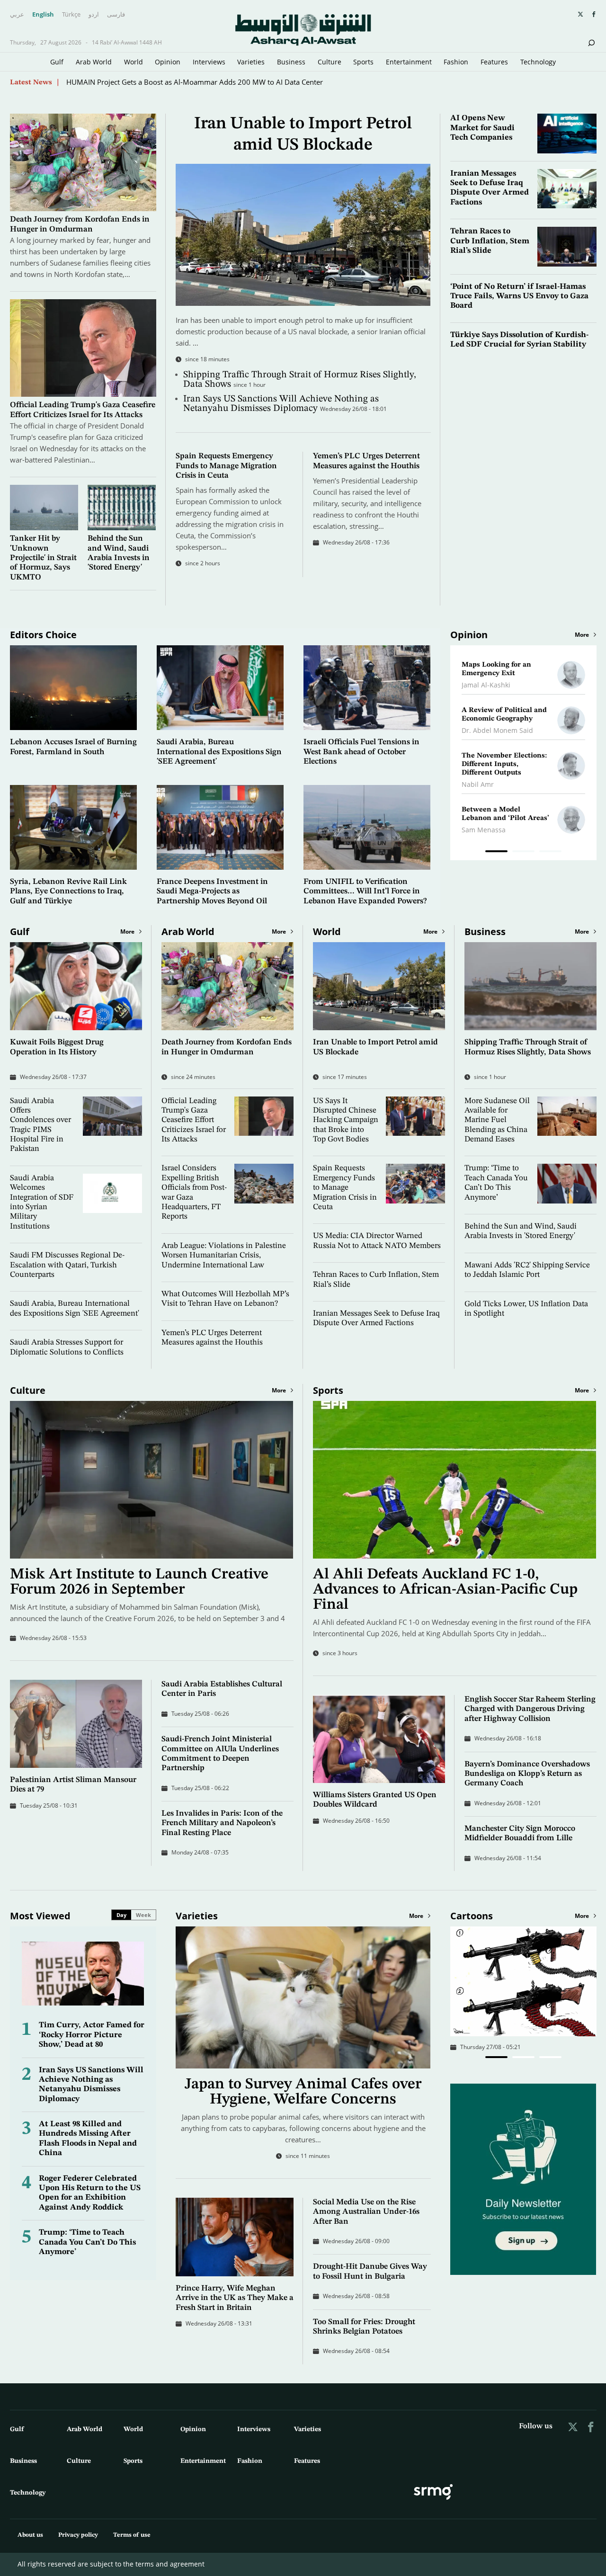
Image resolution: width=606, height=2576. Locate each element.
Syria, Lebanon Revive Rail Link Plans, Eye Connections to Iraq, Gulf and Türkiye (68, 891)
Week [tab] (143, 1915)
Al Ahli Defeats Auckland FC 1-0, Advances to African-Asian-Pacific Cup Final (445, 1590)
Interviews (209, 62)
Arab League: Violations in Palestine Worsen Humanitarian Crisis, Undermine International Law (224, 1256)
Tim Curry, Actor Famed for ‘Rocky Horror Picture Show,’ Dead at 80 (92, 2035)
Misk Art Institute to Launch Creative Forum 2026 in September (139, 1582)
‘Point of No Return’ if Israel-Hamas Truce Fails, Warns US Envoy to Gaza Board (519, 296)
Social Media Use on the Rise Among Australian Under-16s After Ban (366, 2212)
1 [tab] (496, 853)
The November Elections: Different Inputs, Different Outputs (504, 764)
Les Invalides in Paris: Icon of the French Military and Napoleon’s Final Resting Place (222, 1823)
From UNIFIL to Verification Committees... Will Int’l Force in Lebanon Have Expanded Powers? (365, 891)
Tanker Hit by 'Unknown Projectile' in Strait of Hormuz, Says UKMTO (43, 558)
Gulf (57, 62)
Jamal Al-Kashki (486, 685)
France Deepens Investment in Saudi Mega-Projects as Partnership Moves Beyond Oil (212, 891)
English (43, 15)
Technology (538, 62)
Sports (363, 62)
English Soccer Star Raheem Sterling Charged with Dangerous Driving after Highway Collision (530, 1709)
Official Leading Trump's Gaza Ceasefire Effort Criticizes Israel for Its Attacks (194, 1120)
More (582, 635)
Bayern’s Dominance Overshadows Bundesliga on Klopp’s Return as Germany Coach (527, 1774)
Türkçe (71, 15)
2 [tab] (523, 853)
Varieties (251, 62)
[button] (496, 2057)
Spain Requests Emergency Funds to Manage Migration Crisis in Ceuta (226, 466)
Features (494, 62)
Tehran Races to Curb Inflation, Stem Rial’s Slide (490, 241)
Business (291, 62)
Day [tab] (121, 1915)
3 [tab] (550, 853)
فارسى (116, 15)
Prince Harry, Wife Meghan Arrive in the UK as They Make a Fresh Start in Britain (235, 2298)
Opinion (168, 62)
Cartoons (472, 1916)
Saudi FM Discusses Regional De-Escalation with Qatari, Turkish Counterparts (67, 1265)
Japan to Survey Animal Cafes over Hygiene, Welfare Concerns (167, 82)
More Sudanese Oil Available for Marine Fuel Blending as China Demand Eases (497, 1120)
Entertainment (409, 62)
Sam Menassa (484, 830)
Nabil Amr (478, 784)
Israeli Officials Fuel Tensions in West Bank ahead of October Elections (361, 752)
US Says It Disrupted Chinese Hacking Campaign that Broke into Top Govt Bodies (346, 1120)
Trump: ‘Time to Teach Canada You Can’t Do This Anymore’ (87, 2242)
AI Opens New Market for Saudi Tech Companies (482, 128)
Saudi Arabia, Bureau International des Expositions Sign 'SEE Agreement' (219, 752)
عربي (17, 15)
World (134, 62)
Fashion (456, 62)
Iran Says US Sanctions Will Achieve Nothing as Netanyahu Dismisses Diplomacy (281, 404)
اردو (94, 15)
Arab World (94, 62)
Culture (330, 62)
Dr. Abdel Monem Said (497, 730)
